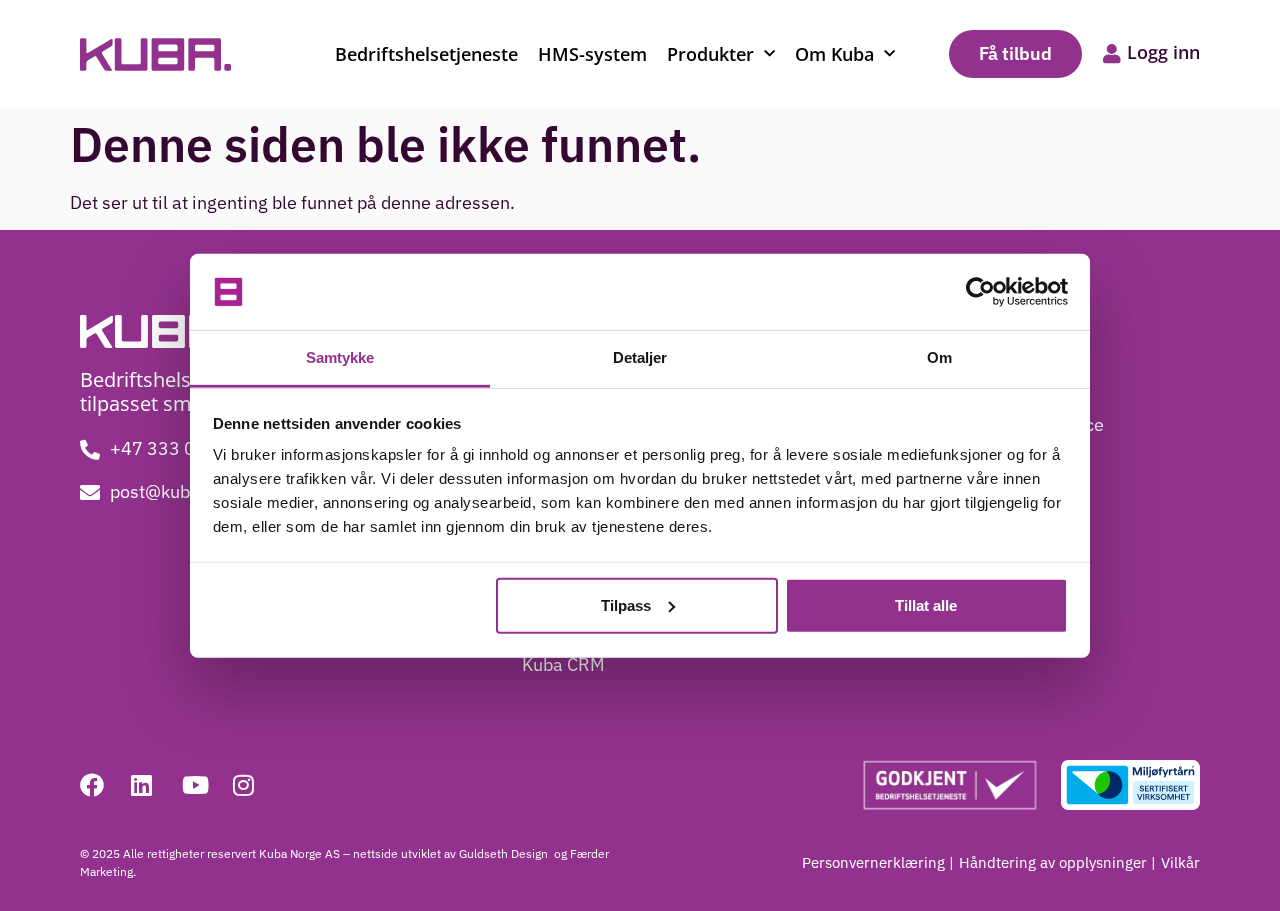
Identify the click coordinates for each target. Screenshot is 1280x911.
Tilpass (626, 605)
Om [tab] (939, 357)
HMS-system (592, 54)
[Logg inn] (1112, 54)
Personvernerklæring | (878, 862)
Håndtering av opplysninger (1053, 862)
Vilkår (1180, 862)
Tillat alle (926, 605)
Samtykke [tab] (340, 357)
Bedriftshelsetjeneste (426, 54)
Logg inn (1163, 52)
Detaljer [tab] (640, 357)
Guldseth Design (505, 853)
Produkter (710, 54)
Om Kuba (834, 54)
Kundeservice (1049, 424)
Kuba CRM (563, 664)
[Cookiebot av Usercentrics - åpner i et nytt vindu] (980, 292)
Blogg (1017, 384)
